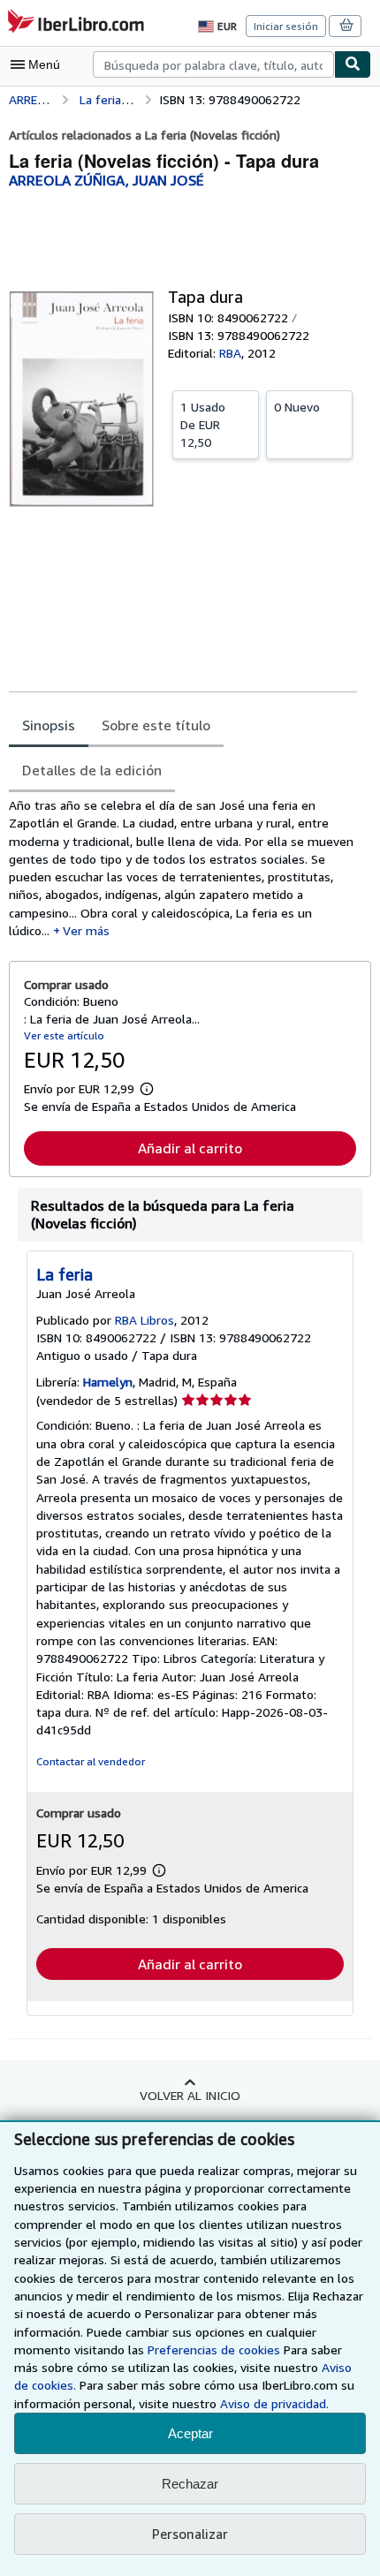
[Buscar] (353, 64)
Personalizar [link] (190, 2534)
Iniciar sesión (286, 26)
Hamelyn (108, 1382)
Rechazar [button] (190, 2484)
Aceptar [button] (190, 2433)
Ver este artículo (64, 1035)
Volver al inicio (190, 2095)
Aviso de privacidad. (274, 2403)
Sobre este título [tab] (156, 725)
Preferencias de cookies (214, 2349)
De (203, 424)
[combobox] (213, 64)
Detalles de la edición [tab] (92, 770)
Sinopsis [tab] (49, 725)
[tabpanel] (183, 868)
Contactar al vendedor (91, 1761)
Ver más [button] (86, 930)
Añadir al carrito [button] (190, 1148)
